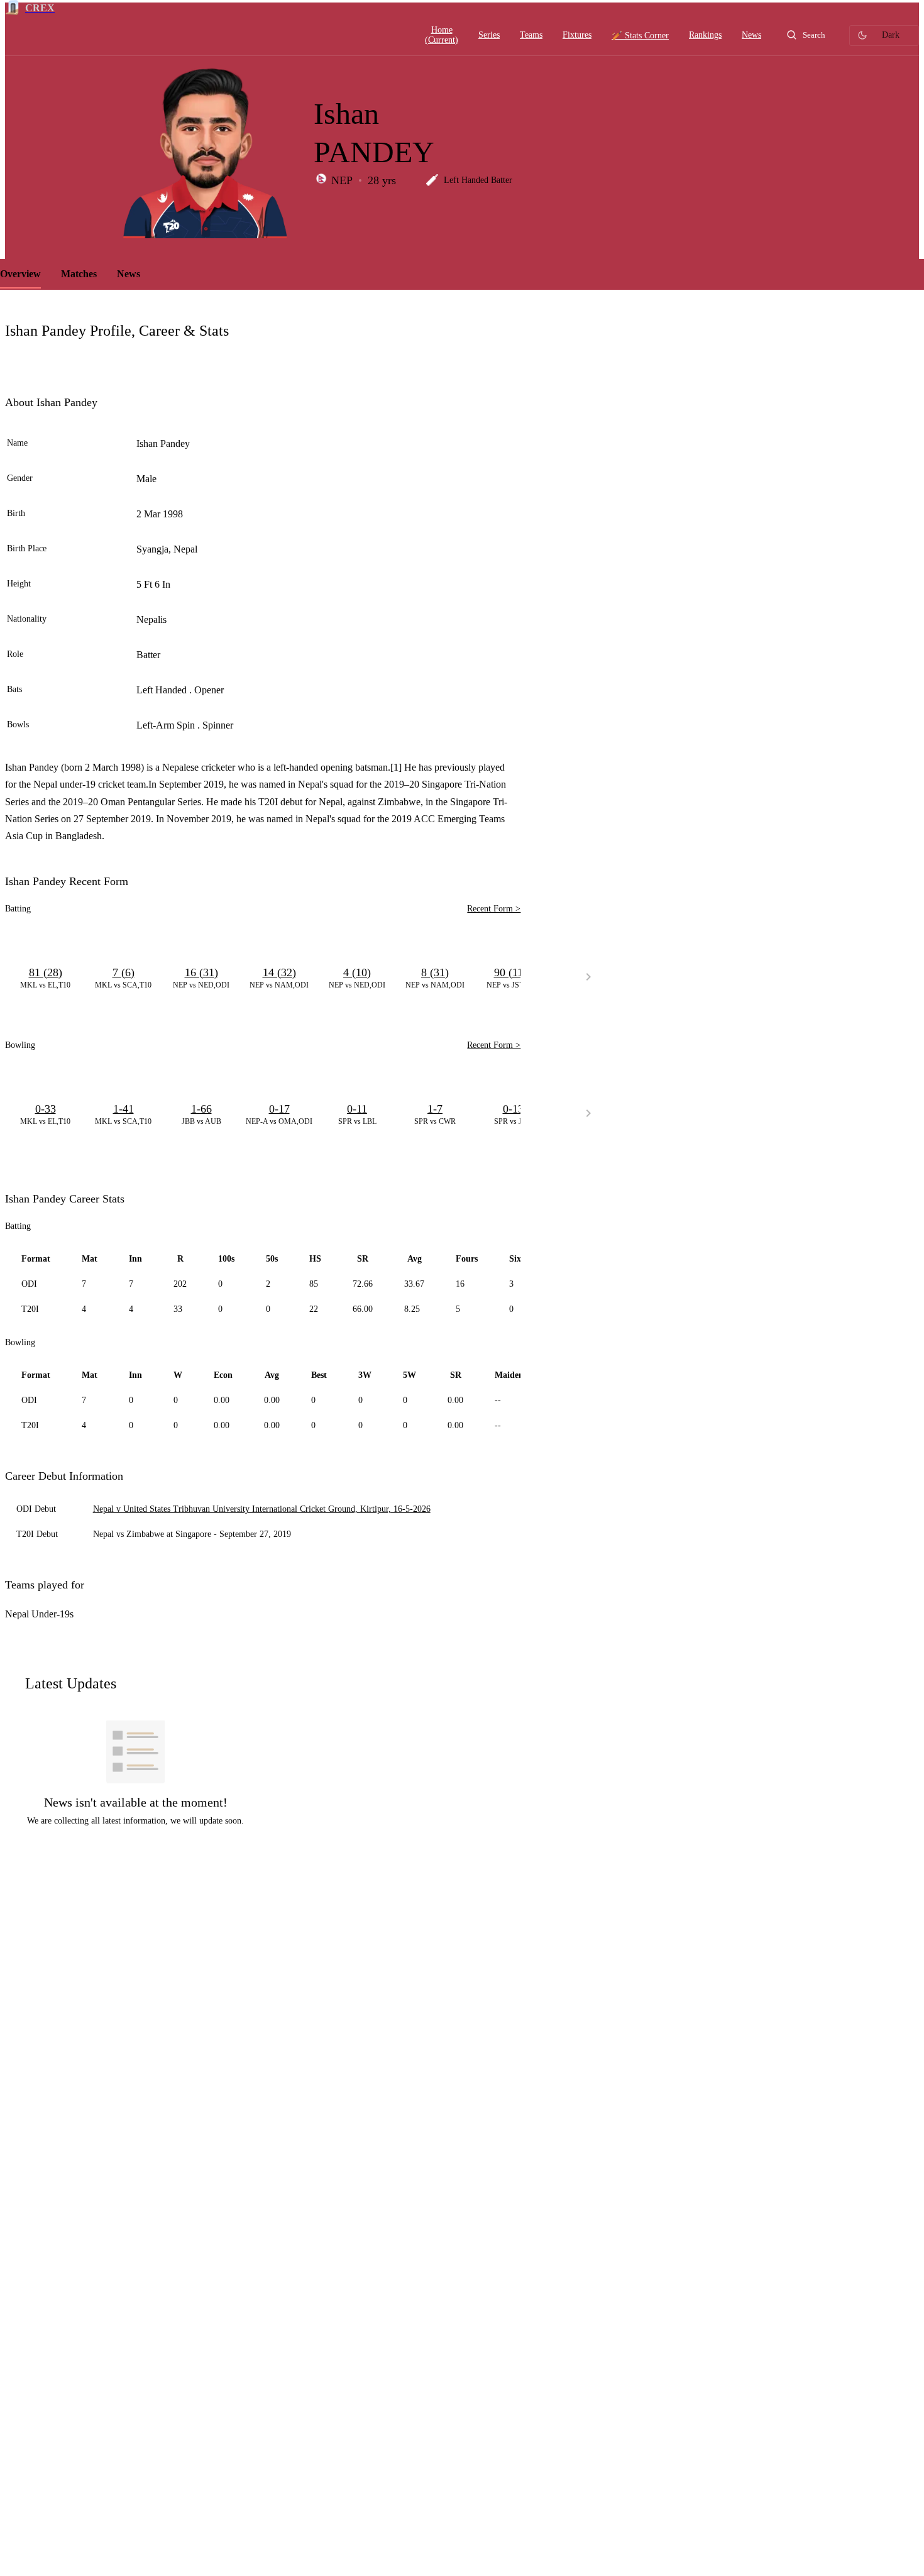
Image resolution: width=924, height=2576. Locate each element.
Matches (79, 274)
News (129, 274)
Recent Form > (494, 909)
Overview (20, 274)
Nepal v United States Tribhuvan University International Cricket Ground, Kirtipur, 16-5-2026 (262, 1509)
